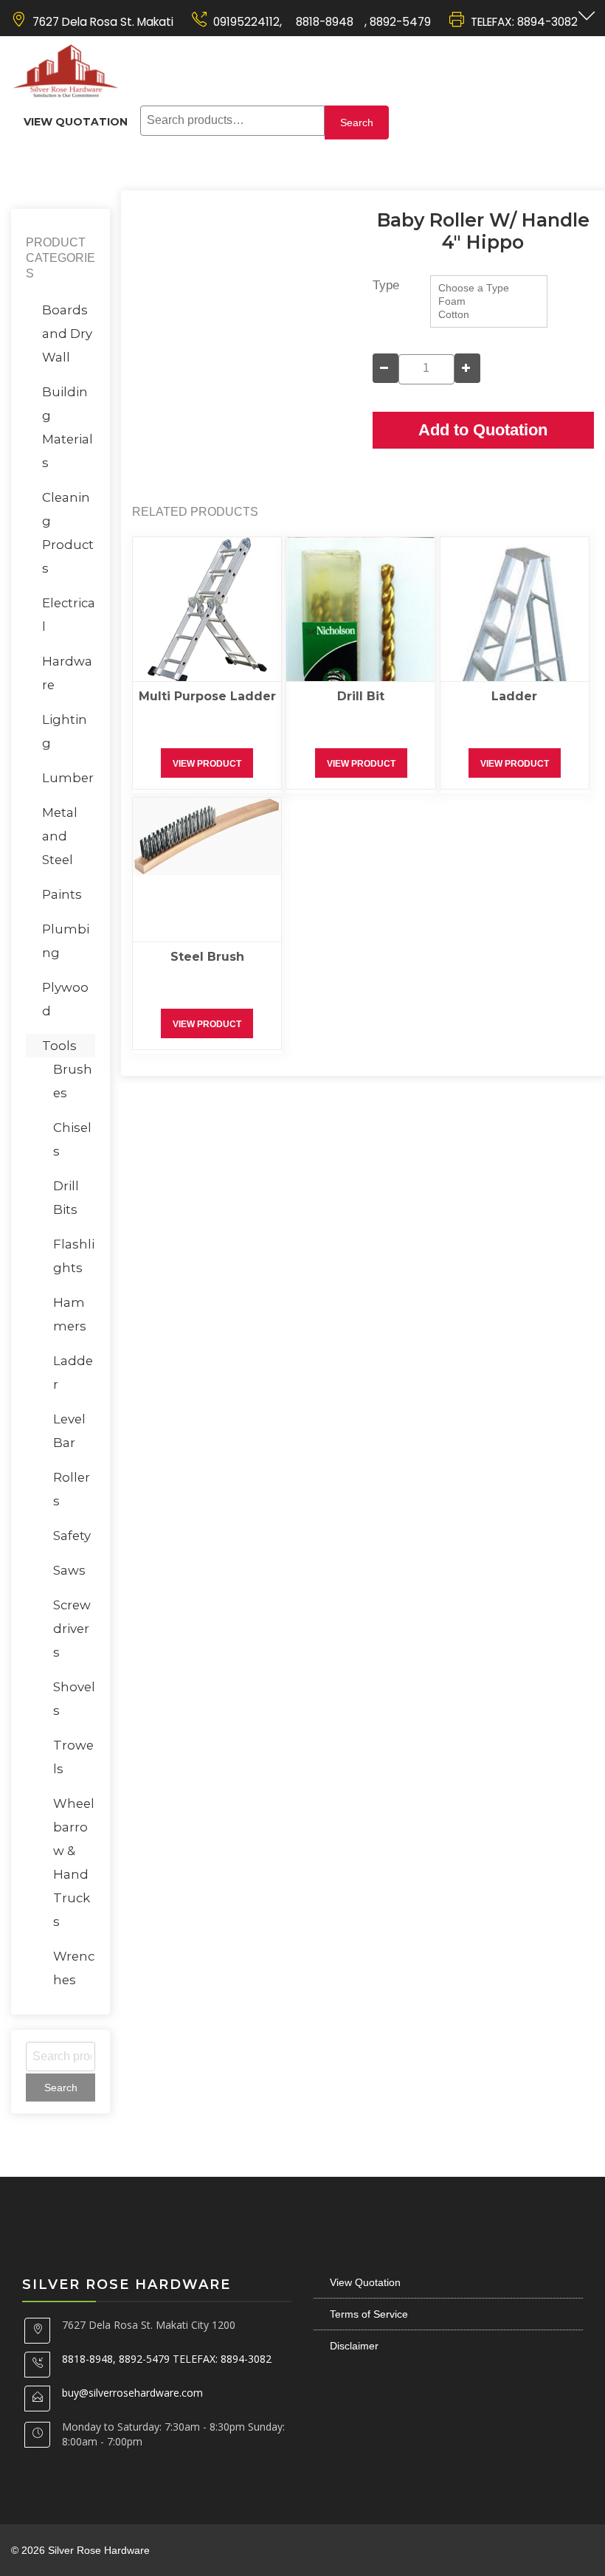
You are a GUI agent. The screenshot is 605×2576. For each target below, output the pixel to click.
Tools (59, 1046)
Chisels (72, 1139)
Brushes (73, 1081)
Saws (69, 1570)
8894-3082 (547, 22)
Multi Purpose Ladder (207, 696)
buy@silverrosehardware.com (132, 2393)
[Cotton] (489, 315)
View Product (207, 764)
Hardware (67, 673)
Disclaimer (354, 2346)
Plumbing (66, 941)
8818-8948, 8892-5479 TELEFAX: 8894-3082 (167, 2359)
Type (386, 285)
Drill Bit (361, 696)
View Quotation (76, 122)
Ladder (514, 696)
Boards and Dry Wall (67, 334)
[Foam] (489, 302)
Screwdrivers (72, 1629)
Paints (62, 894)
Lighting (65, 731)
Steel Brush (207, 957)
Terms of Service (369, 2314)
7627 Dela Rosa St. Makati (103, 22)
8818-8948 (323, 22)
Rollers (72, 1489)
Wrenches (74, 1968)
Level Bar (69, 1431)
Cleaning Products (68, 533)
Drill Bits (66, 1198)
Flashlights (74, 1256)
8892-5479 (400, 22)
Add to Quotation (483, 430)
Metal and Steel (60, 836)
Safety (72, 1536)
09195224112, (248, 22)
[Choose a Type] (489, 289)
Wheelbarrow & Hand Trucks (74, 1862)
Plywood (65, 999)
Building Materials (68, 427)
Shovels (74, 1699)
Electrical (69, 615)
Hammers (70, 1314)
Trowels (73, 1757)
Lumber (68, 778)
